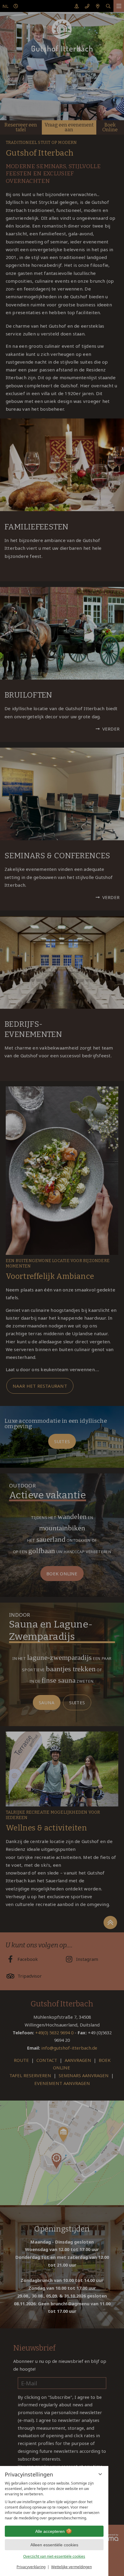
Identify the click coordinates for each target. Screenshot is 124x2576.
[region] (54, 2501)
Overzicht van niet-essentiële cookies (54, 2556)
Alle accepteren (50, 2531)
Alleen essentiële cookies (54, 2545)
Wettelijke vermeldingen (71, 2567)
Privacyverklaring (31, 2567)
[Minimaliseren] (100, 2474)
